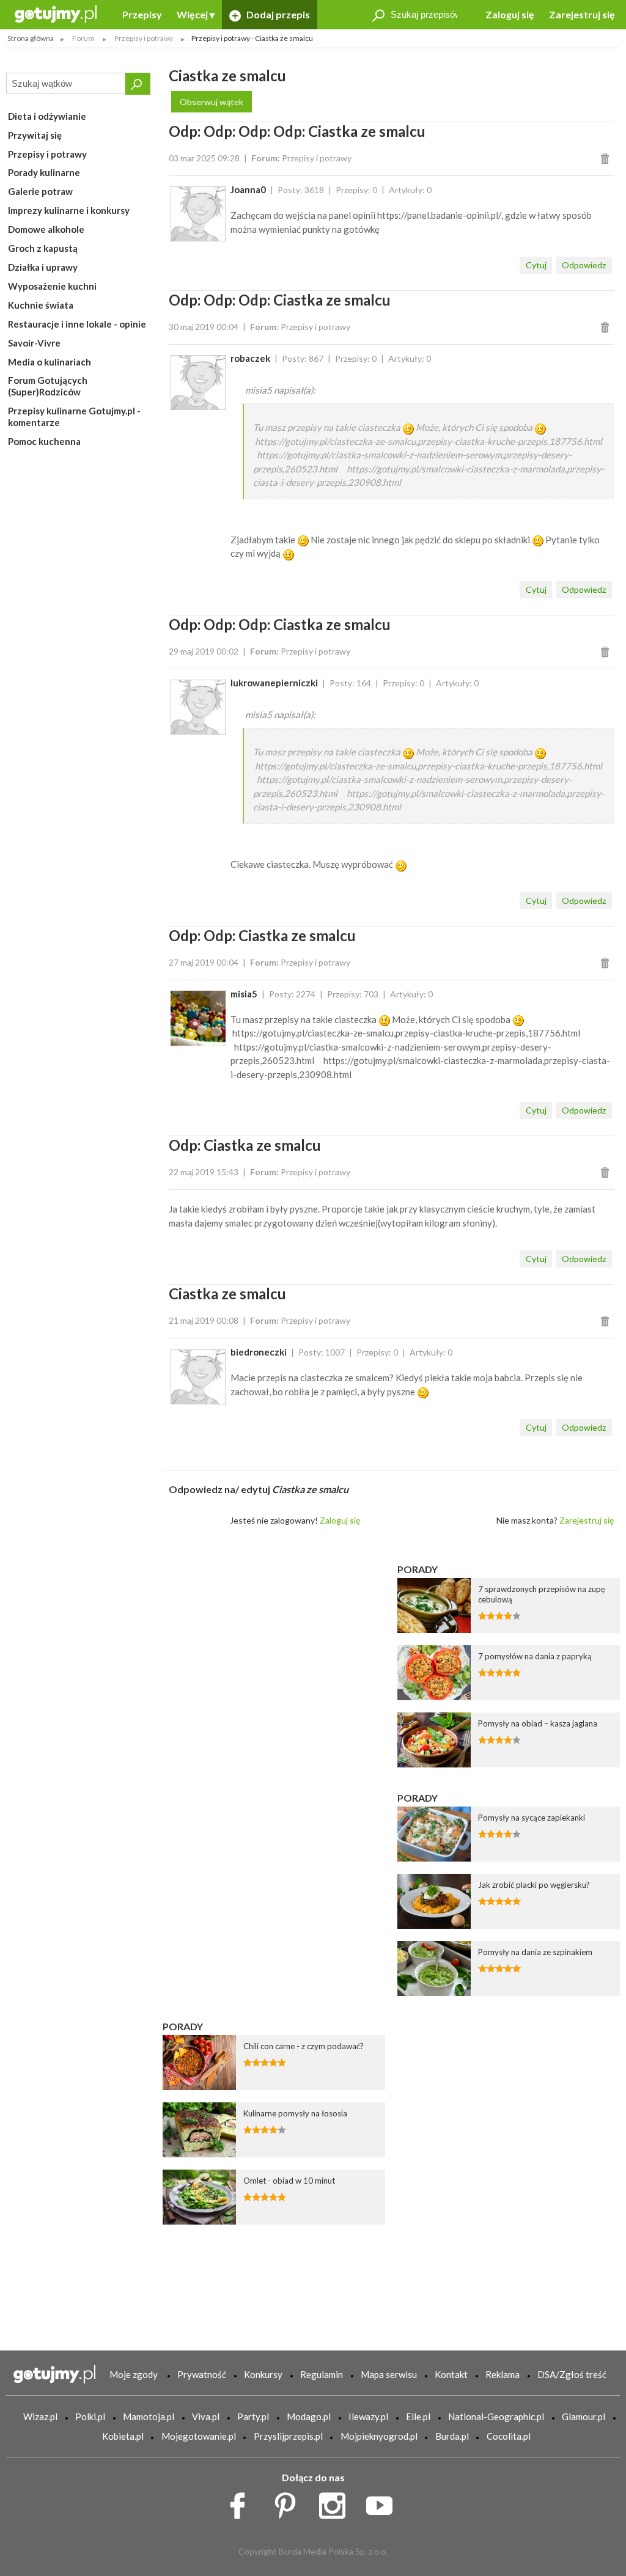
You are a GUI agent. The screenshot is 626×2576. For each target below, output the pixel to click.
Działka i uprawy (43, 267)
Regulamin (322, 2374)
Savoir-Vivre (34, 343)
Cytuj (536, 265)
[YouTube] (384, 2503)
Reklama (503, 2374)
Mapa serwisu (389, 2374)
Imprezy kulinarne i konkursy (69, 210)
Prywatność (202, 2374)
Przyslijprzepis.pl (288, 2436)
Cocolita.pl (509, 2436)
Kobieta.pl (123, 2436)
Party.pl (253, 2416)
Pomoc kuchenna (44, 441)
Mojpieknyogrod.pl (379, 2436)
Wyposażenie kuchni (52, 286)
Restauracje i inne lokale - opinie (77, 324)
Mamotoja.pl (149, 2416)
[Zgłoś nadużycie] (607, 158)
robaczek (250, 358)
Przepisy (142, 14)
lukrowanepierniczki (274, 683)
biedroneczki (259, 1352)
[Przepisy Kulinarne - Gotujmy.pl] (56, 13)
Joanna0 (248, 189)
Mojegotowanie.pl (199, 2436)
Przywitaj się (35, 135)
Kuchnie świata (41, 305)
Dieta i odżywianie (47, 116)
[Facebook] (242, 2503)
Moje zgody (134, 2374)
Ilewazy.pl (368, 2416)
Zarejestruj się (582, 14)
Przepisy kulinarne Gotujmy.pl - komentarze (74, 416)
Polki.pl (90, 2416)
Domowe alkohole (46, 229)
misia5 (244, 994)
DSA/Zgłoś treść (572, 2374)
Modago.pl (309, 2416)
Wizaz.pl (40, 2416)
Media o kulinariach (50, 362)
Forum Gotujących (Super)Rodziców (48, 386)
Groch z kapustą (43, 248)
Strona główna (31, 38)
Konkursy (263, 2374)
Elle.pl (418, 2416)
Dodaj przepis (277, 14)
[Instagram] (337, 2503)
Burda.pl (452, 2436)
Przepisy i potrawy (47, 154)
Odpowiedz (584, 265)
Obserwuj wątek (212, 102)
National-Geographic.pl (496, 2416)
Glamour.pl (584, 2416)
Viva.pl (206, 2416)
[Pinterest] (289, 2503)
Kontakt (451, 2374)
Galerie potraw (40, 191)
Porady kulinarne (44, 172)
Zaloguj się (510, 14)
